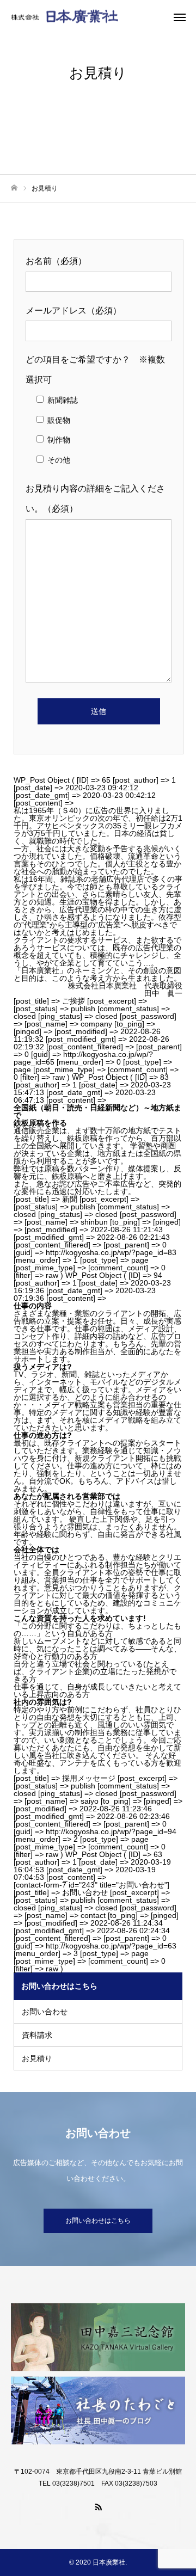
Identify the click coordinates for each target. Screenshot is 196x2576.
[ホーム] (14, 188)
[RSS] (98, 2506)
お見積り (37, 2058)
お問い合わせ (45, 2012)
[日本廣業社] (87, 17)
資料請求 (37, 2035)
